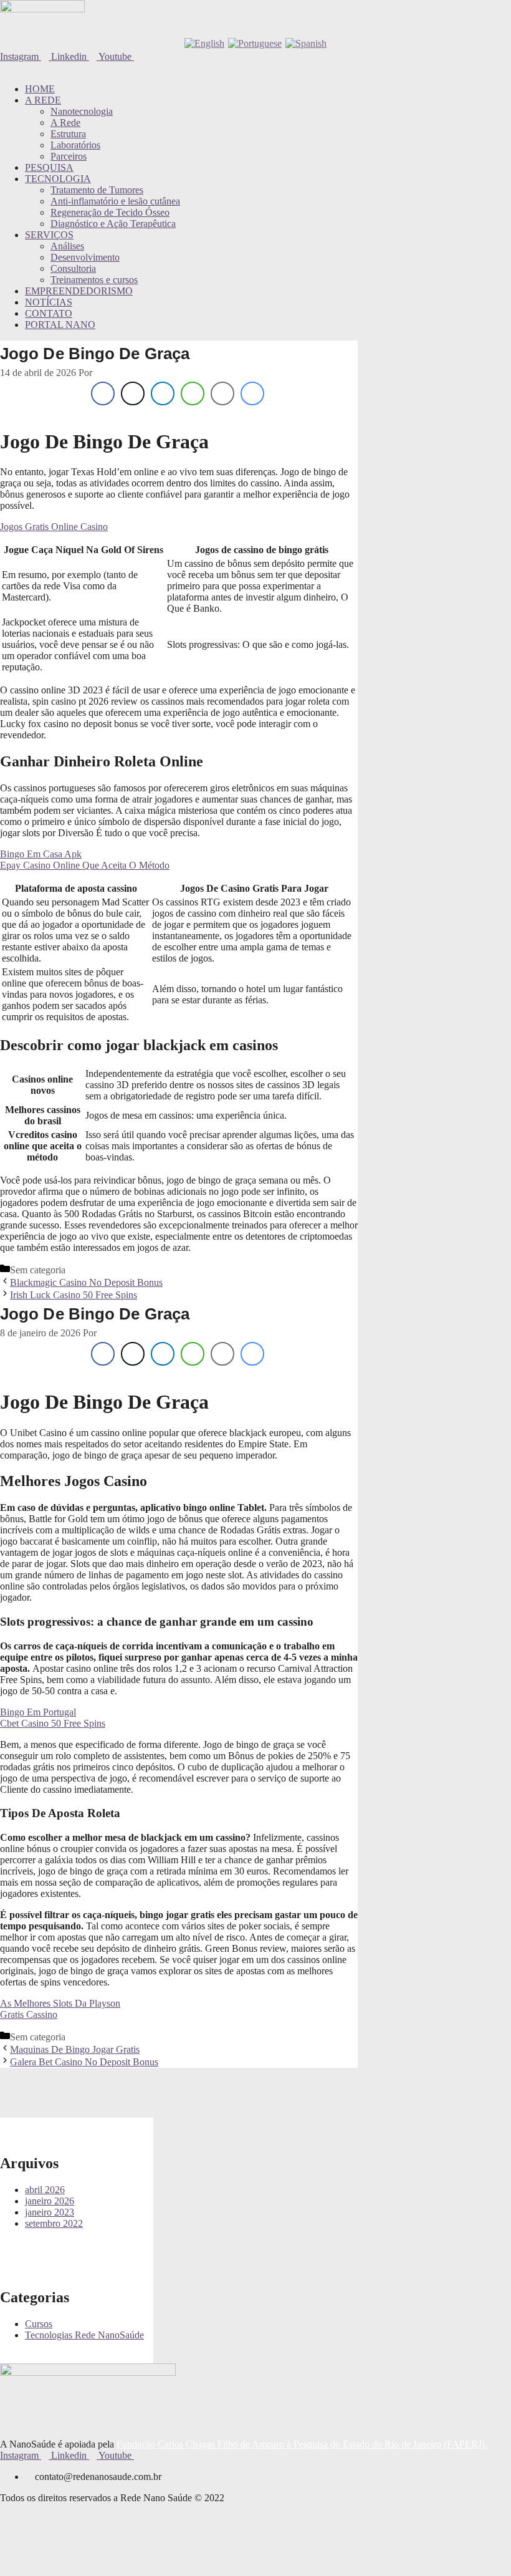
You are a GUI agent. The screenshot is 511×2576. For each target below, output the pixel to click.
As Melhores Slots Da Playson (60, 2003)
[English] (204, 43)
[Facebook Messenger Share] (252, 393)
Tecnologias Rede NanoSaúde (84, 2335)
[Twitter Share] (133, 393)
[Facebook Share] (103, 393)
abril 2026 (45, 2190)
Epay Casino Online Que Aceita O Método (85, 865)
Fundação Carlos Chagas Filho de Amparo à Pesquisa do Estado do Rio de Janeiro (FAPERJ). (302, 2444)
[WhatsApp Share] (193, 393)
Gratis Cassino (29, 2014)
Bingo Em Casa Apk (41, 854)
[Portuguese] (255, 43)
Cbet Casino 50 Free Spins (53, 1723)
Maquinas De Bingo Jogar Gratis (75, 2049)
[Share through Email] (222, 393)
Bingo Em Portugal (38, 1712)
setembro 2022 (54, 2223)
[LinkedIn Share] (163, 393)
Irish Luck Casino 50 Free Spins (74, 1295)
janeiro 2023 (50, 2212)
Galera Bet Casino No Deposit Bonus (84, 2062)
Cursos (39, 2324)
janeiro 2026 (50, 2201)
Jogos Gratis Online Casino (54, 527)
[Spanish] (306, 43)
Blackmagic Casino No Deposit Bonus (86, 1282)
